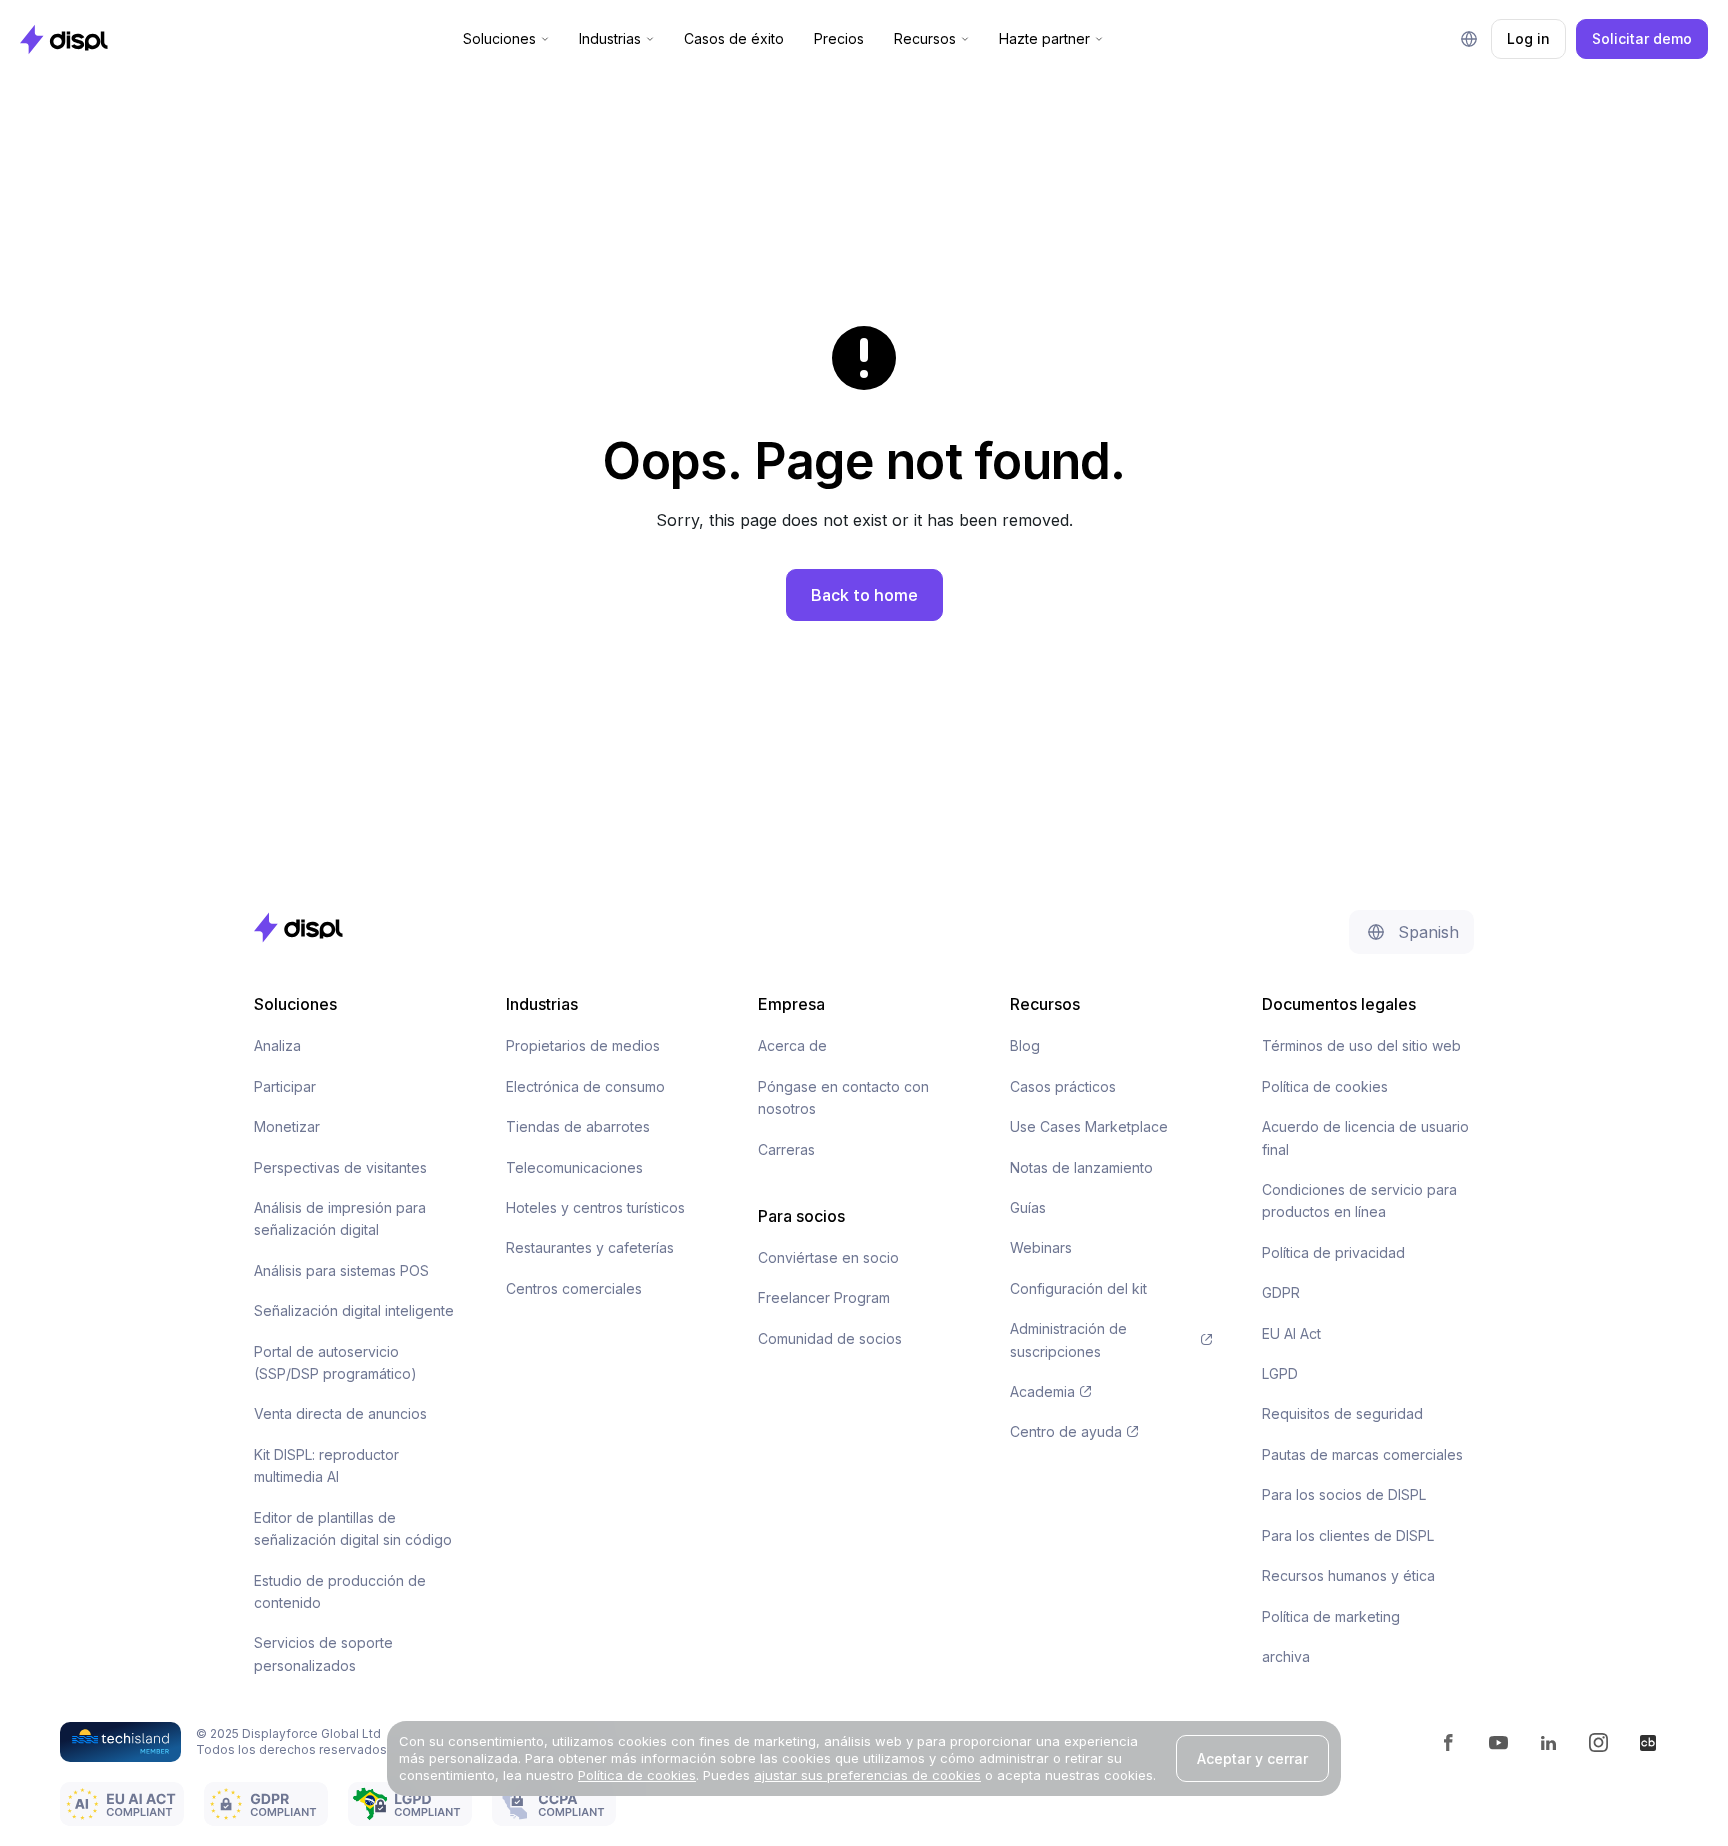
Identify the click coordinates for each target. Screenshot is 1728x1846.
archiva (1286, 1656)
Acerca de (792, 1045)
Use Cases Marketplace (1089, 1126)
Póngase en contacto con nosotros (843, 1097)
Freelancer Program (824, 1297)
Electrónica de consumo (585, 1086)
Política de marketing (1331, 1616)
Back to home (864, 595)
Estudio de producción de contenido (340, 1591)
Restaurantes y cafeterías (590, 1247)
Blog (1025, 1045)
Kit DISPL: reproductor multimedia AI (326, 1465)
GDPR (1281, 1292)
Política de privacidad (1333, 1252)
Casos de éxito (734, 38)
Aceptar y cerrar (1252, 1758)
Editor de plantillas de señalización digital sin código (353, 1528)
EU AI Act (1291, 1333)
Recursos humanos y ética (1348, 1575)
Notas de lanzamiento (1081, 1167)
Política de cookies (1325, 1086)
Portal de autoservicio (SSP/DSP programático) (335, 1362)
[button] (506, 38)
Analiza (277, 1045)
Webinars (1041, 1247)
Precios (839, 38)
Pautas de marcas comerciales (1362, 1454)
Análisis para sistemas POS (341, 1270)
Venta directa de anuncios (340, 1413)
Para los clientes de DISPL (1348, 1535)
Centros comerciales (574, 1288)
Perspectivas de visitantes (340, 1167)
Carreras (786, 1149)
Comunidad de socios (830, 1338)
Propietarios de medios (583, 1045)
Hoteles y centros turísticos (595, 1207)
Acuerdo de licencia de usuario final (1365, 1137)
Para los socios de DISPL (1344, 1494)
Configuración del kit (1078, 1288)
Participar (285, 1086)
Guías (1028, 1207)
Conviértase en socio (828, 1257)
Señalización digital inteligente (354, 1310)
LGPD (1280, 1373)
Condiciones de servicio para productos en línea (1359, 1200)
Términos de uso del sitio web (1361, 1045)
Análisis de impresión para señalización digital (340, 1218)
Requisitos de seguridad (1342, 1413)
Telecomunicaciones (574, 1167)
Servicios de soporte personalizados (323, 1653)
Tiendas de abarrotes (578, 1126)
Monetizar (287, 1126)
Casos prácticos (1063, 1086)
